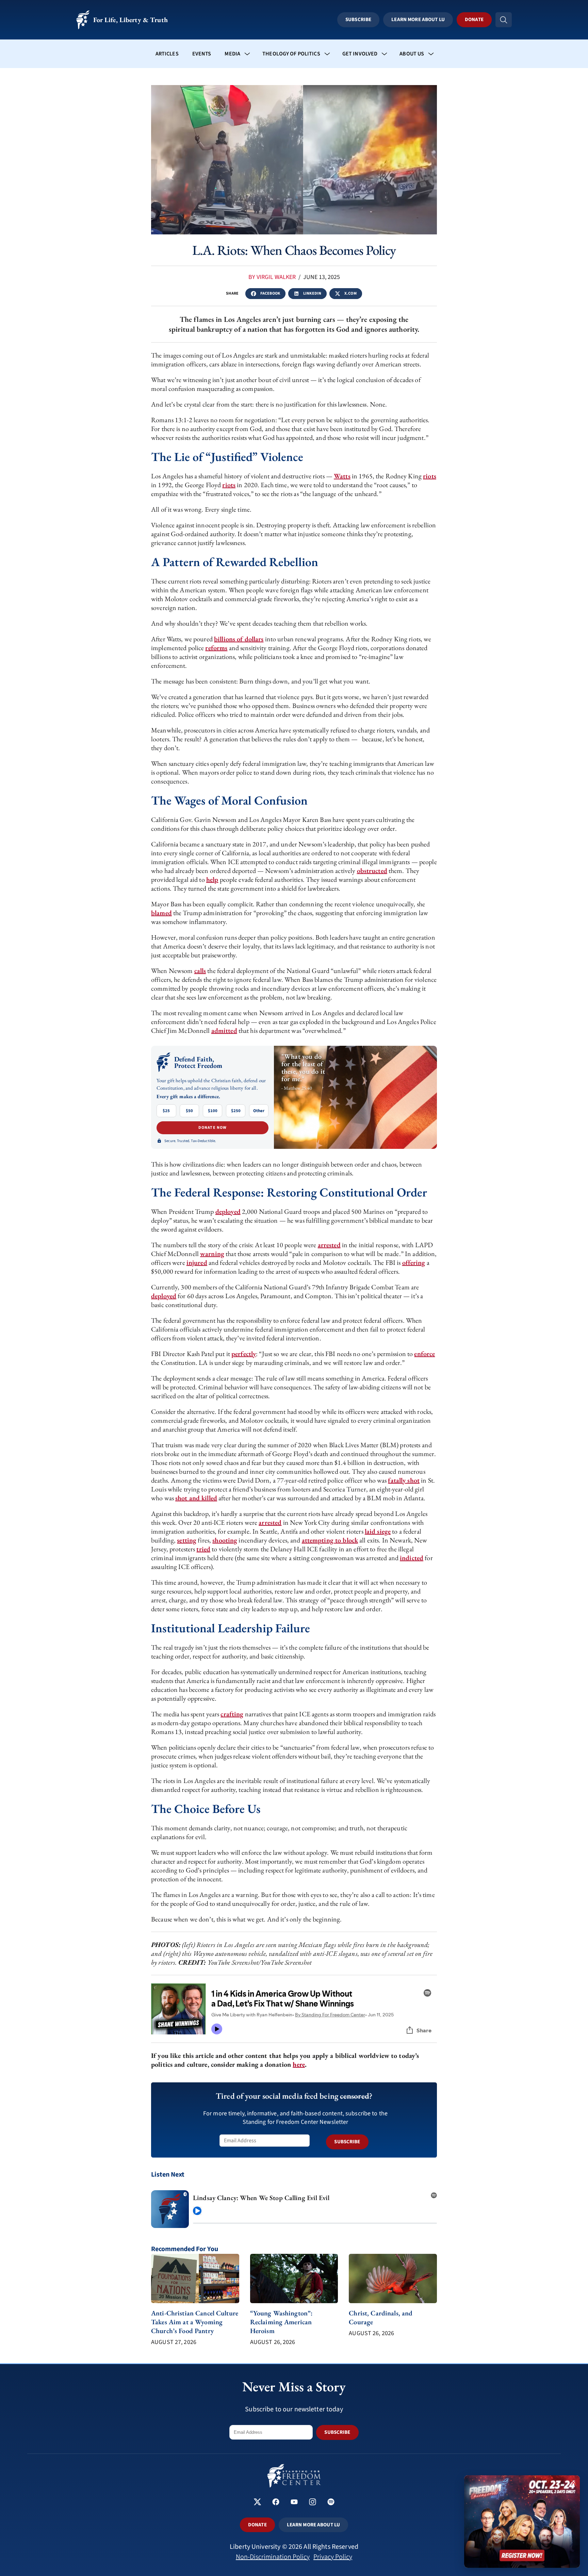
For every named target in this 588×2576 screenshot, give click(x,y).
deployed (228, 1211)
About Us (412, 54)
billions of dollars (239, 639)
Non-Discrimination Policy (273, 2557)
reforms (216, 648)
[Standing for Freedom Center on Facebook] (276, 2503)
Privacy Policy (333, 2557)
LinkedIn (312, 293)
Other (259, 1111)
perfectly (244, 1354)
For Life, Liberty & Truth (130, 20)
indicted (412, 1558)
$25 (166, 1111)
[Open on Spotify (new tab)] (434, 2193)
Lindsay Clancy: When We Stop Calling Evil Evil (261, 2198)
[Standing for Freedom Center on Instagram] (313, 2503)
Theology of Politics (291, 54)
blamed (161, 913)
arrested (329, 1245)
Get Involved (360, 54)
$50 (189, 1111)
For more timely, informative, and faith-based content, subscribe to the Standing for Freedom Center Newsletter (295, 2118)
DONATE (257, 2525)
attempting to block (330, 1540)
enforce (424, 1354)
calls (200, 971)
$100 (213, 1111)
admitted (224, 1030)
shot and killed (196, 1498)
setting (187, 1540)
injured (197, 1262)
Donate (474, 20)
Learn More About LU (418, 20)
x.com (350, 293)
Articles (167, 54)
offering (414, 1262)
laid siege (378, 1531)
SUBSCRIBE (347, 2142)
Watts (342, 476)
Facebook (270, 293)
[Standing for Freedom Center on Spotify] (331, 2503)
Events (202, 54)
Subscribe (358, 20)
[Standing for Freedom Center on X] (257, 2503)
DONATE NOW (213, 1128)
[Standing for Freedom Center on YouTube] (294, 2503)
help (212, 879)
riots (430, 476)
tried (203, 1549)
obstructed (372, 871)
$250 (236, 1111)
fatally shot (404, 1480)
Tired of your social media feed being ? (294, 2096)
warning (212, 1254)
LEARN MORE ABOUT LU (313, 2525)
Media (232, 54)
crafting (232, 1714)
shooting (225, 1540)
